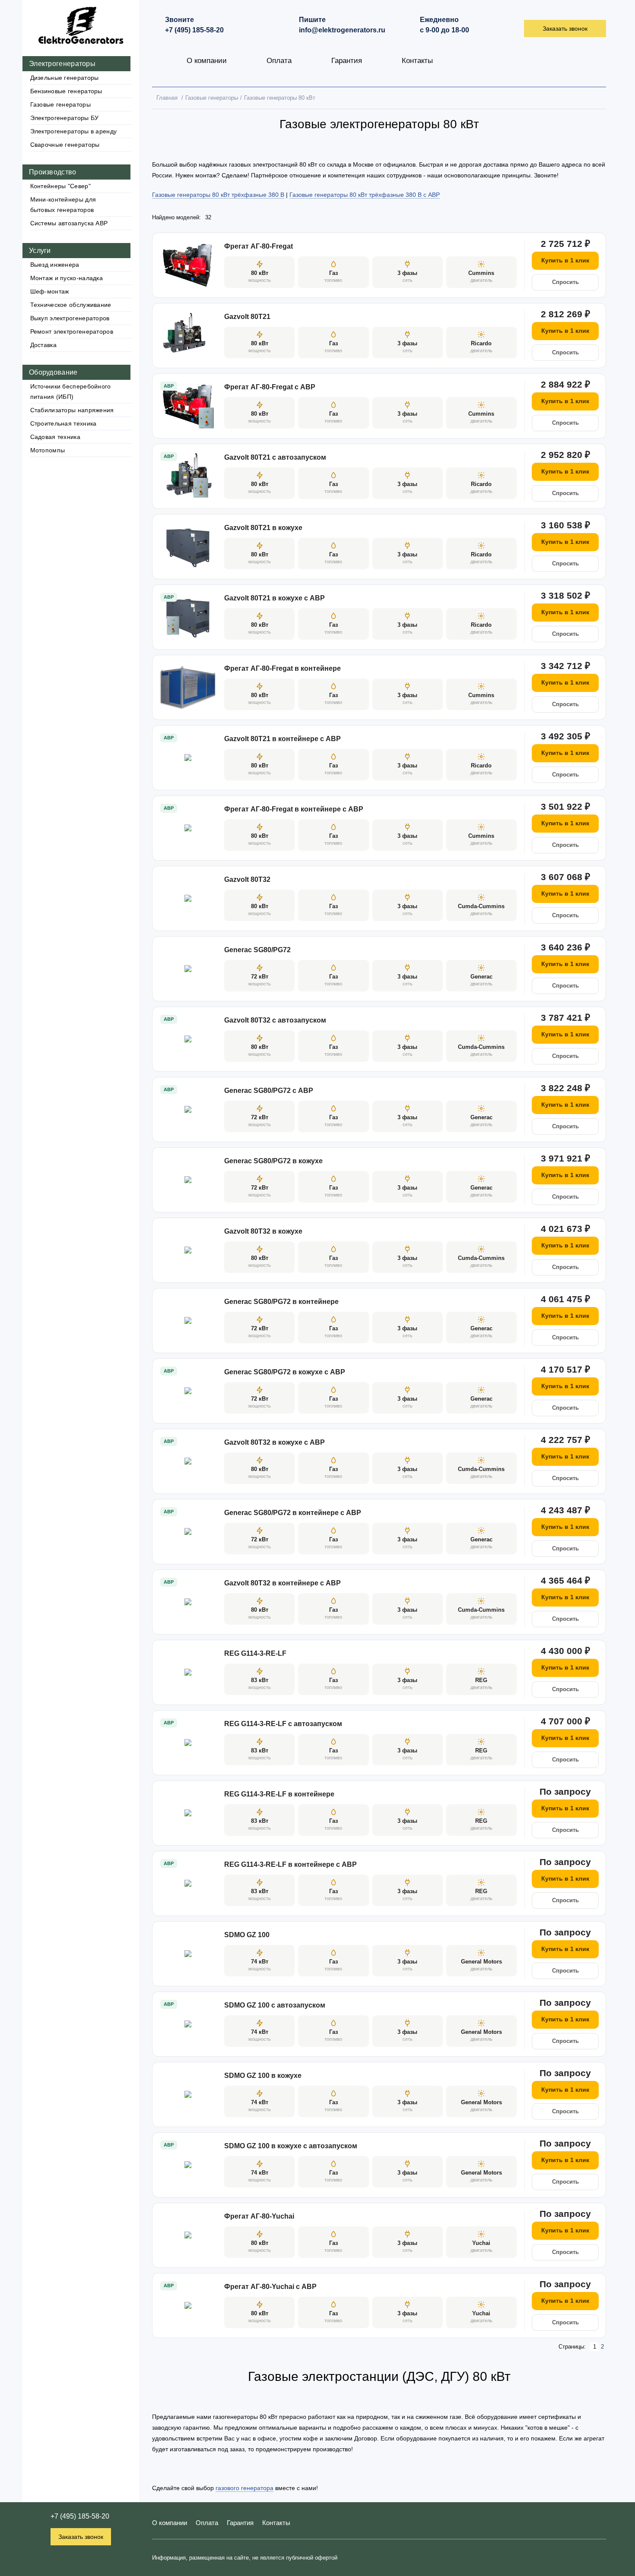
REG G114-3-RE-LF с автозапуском (283, 1724)
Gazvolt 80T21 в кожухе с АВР (275, 598)
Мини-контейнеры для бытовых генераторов (63, 205)
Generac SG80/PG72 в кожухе (273, 1161)
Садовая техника (56, 437)
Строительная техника (63, 423)
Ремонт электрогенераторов (72, 331)
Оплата (279, 61)
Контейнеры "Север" (60, 186)
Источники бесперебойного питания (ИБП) (71, 391)
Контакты (417, 61)
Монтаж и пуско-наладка (67, 278)
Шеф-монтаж (50, 291)
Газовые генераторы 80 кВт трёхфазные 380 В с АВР (365, 195)
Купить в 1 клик (565, 260)
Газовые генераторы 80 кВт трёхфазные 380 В (218, 195)
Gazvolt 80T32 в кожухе (263, 1231)
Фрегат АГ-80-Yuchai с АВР (270, 2287)
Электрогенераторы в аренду (74, 131)
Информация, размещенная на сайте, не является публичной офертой (245, 2558)
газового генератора (244, 2488)
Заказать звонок (81, 2537)
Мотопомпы (48, 450)
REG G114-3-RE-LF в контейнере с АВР (291, 1864)
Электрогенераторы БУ (65, 118)
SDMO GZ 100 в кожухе (263, 2076)
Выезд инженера (55, 265)
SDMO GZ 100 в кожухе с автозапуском (291, 2146)
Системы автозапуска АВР (69, 223)
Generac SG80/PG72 (257, 950)
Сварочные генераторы (65, 145)
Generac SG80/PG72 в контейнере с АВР (293, 1513)
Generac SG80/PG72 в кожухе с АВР (285, 1372)
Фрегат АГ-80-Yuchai (259, 2216)
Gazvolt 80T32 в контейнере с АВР (283, 1583)
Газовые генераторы (60, 104)
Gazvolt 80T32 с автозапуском (275, 1020)
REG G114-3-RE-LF (255, 1653)
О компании (207, 61)
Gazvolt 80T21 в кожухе (263, 528)
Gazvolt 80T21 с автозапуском (275, 457)
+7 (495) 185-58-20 (80, 2516)
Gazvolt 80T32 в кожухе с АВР (275, 1442)
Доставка (43, 345)
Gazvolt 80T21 (247, 317)
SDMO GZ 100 (247, 1935)
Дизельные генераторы (65, 78)
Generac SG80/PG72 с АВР (269, 1091)
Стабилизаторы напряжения (72, 410)
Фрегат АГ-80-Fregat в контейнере (283, 668)
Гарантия (347, 61)
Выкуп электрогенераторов (70, 318)
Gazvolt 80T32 (247, 879)
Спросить (565, 282)
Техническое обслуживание (71, 305)
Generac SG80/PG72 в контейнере (281, 1302)
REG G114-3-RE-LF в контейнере (279, 1794)
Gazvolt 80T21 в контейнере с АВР (283, 739)
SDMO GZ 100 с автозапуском (275, 2005)
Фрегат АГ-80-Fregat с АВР (270, 387)
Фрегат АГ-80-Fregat (259, 246)
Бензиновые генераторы (66, 91)
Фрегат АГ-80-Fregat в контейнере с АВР (294, 809)
